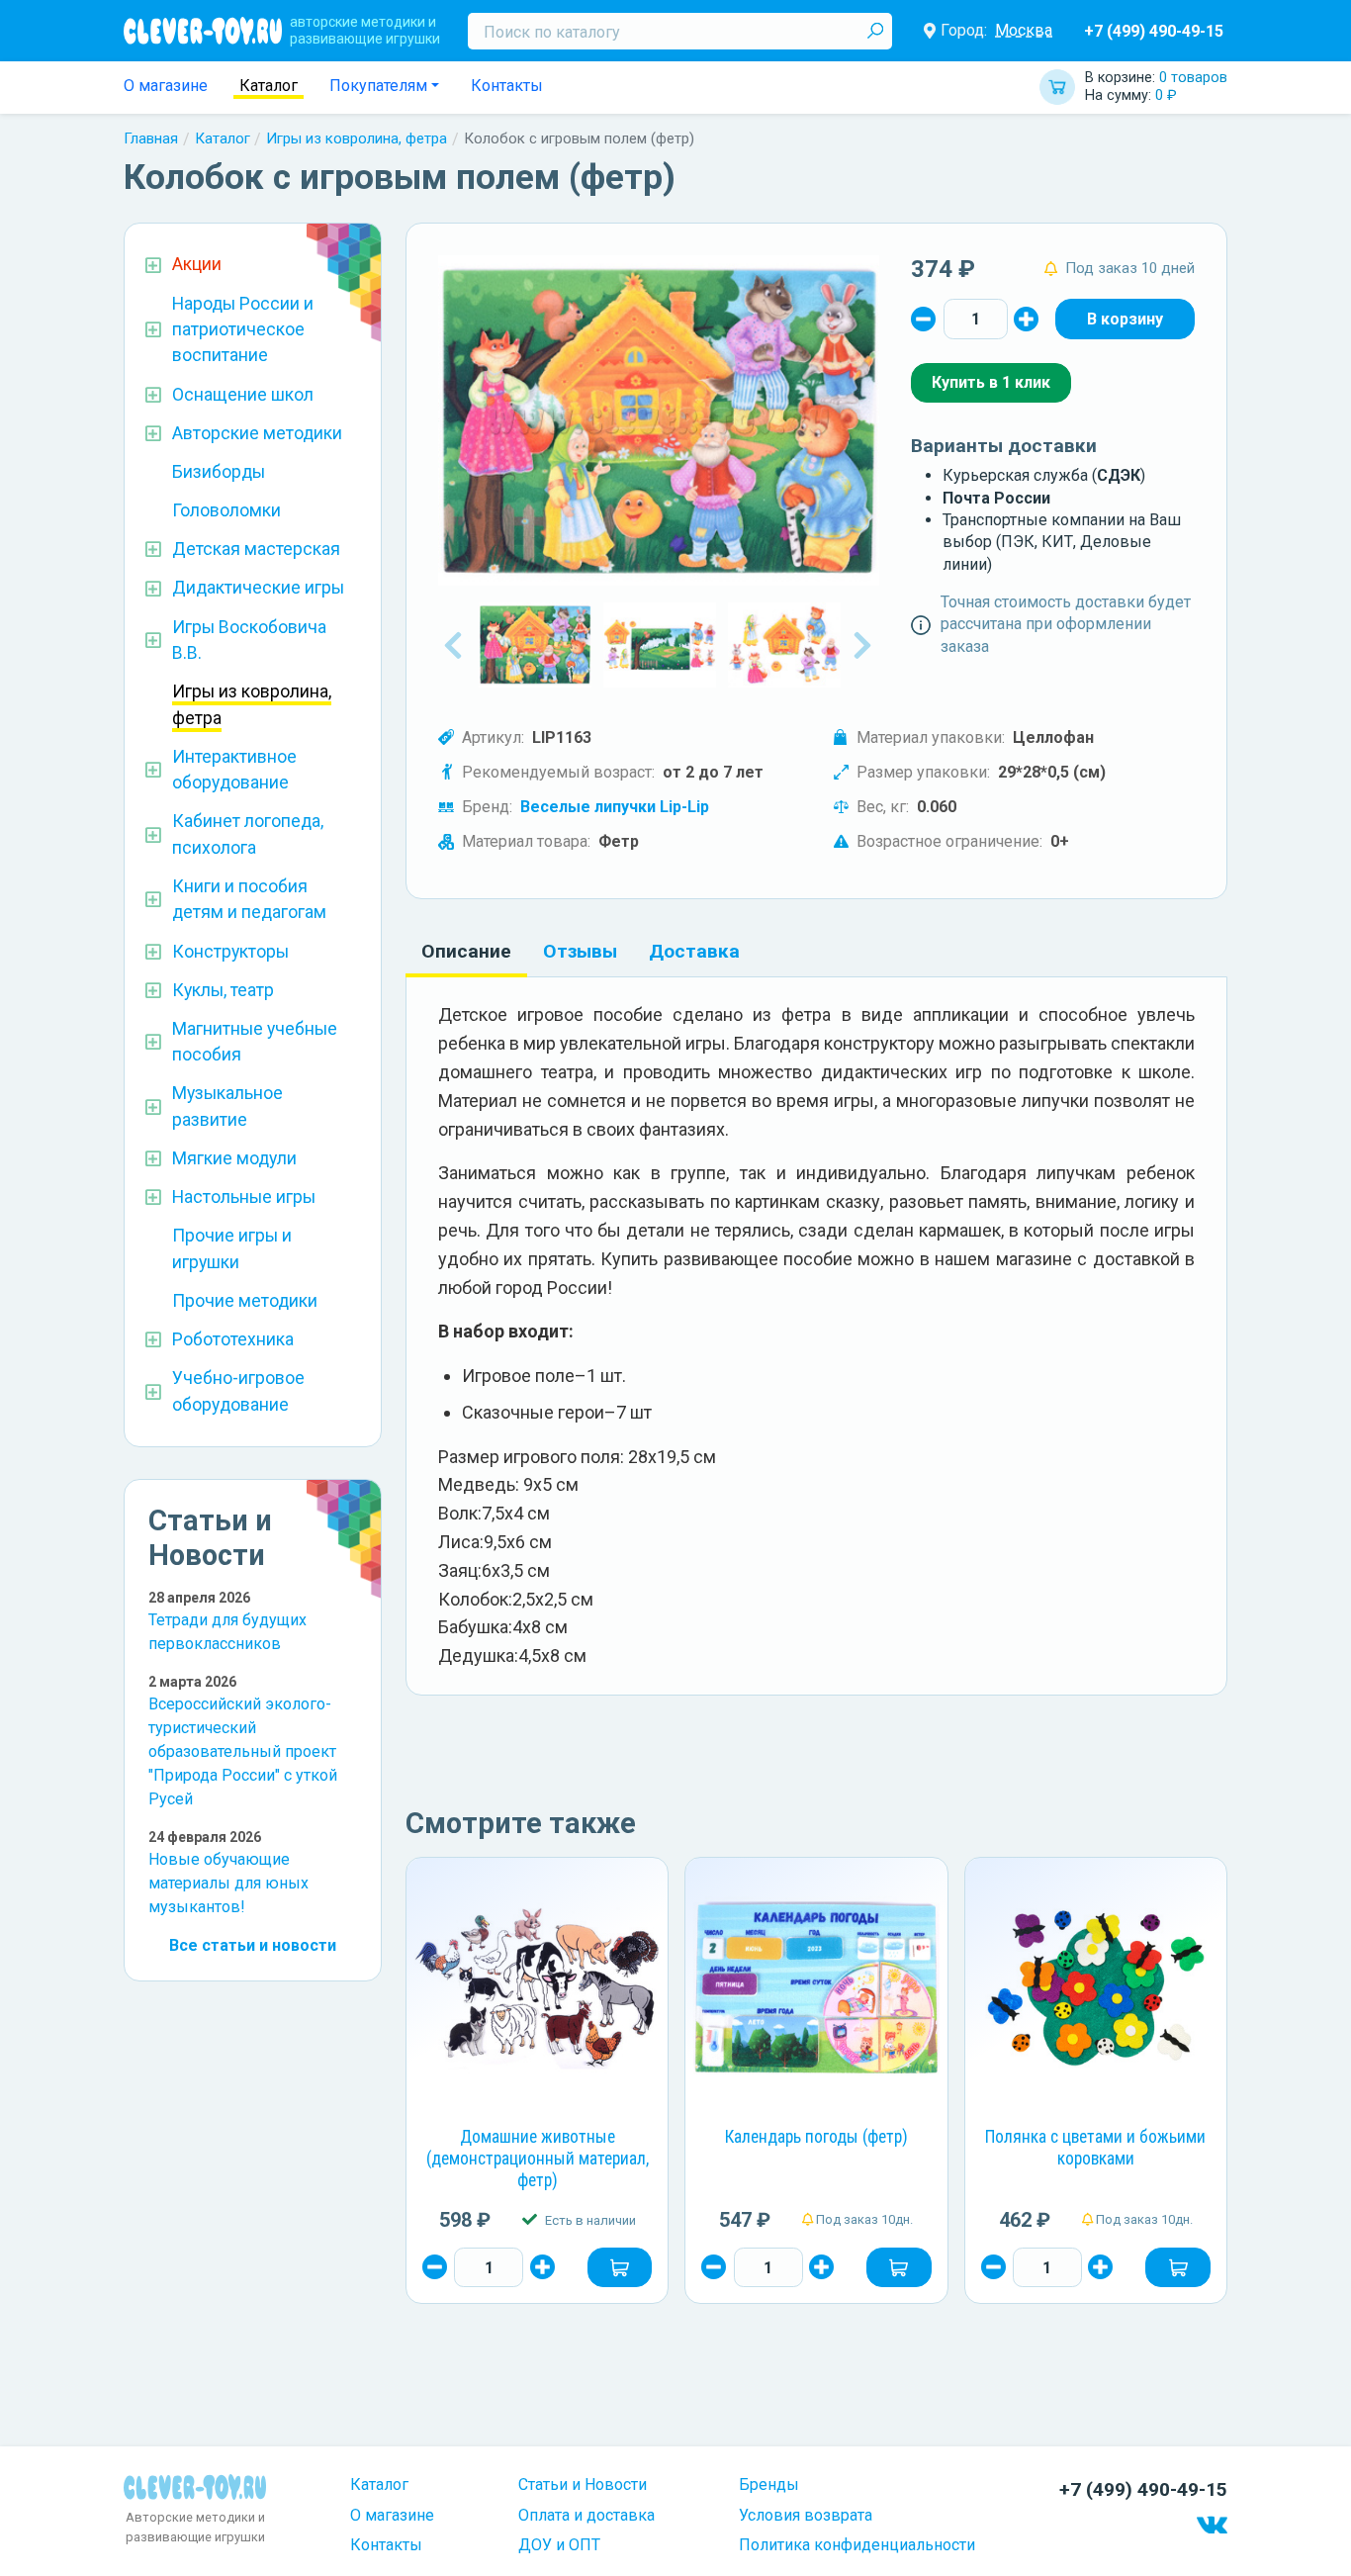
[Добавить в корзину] (620, 2267)
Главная (151, 138)
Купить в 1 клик (991, 382)
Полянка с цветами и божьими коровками (1095, 2148)
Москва (1024, 30)
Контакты (507, 86)
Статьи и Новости (583, 2484)
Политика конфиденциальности (857, 2545)
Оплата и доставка (586, 2515)
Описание (466, 951)
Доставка (694, 951)
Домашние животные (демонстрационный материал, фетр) (538, 2159)
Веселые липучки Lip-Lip (615, 807)
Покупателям (378, 86)
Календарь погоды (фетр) (816, 2137)
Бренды (769, 2484)
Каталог (269, 86)
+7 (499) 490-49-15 (1154, 31)
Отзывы (580, 951)
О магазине (166, 86)
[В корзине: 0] (1125, 319)
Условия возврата (806, 2515)
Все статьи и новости (253, 1945)
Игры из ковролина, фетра (357, 138)
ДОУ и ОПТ (559, 2545)
